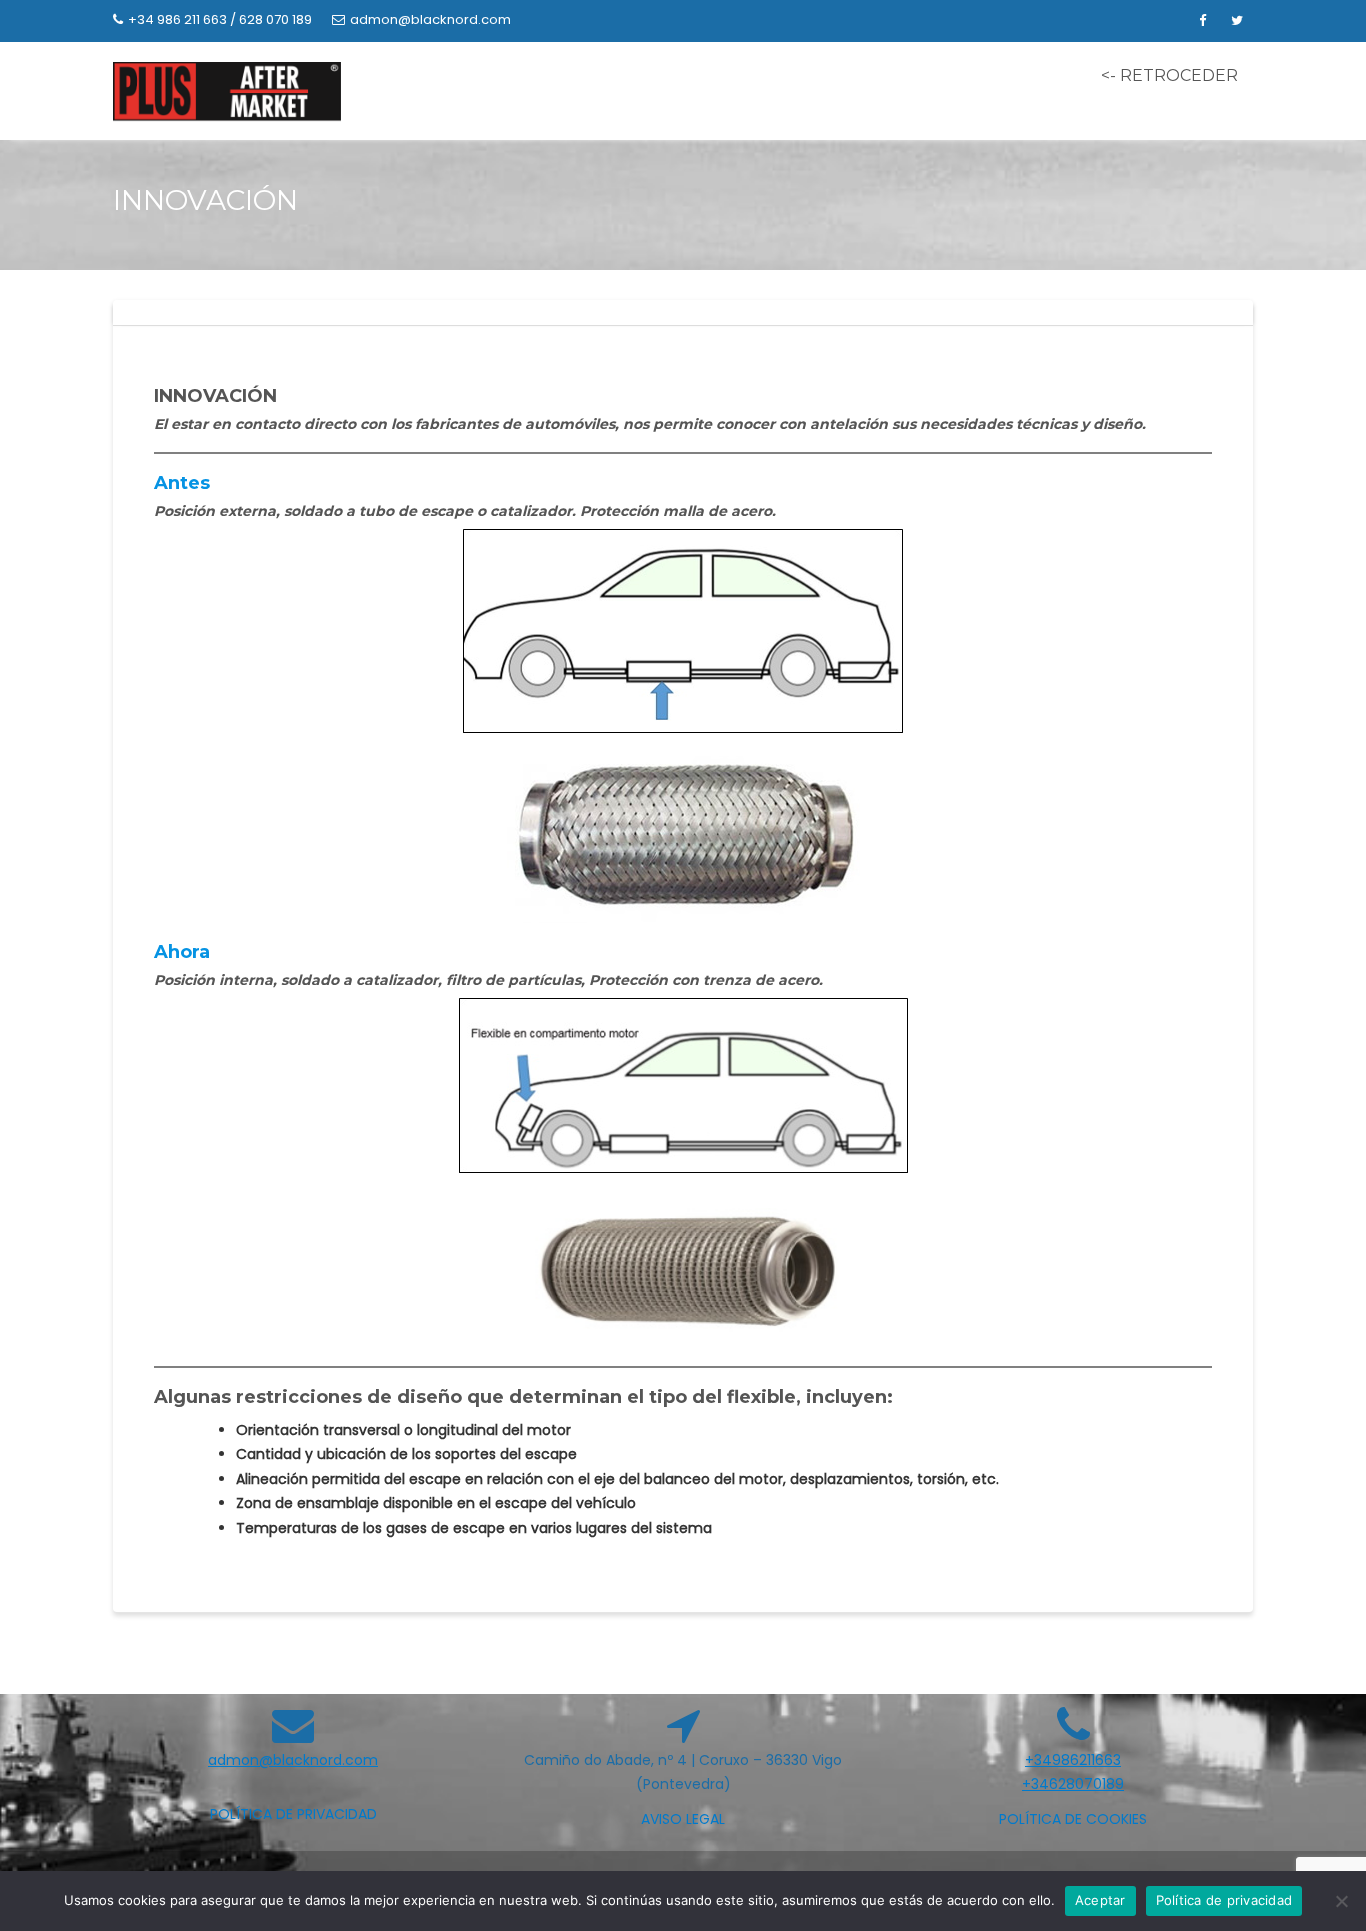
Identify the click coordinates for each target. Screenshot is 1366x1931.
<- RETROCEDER (1169, 75)
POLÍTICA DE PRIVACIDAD (293, 1814)
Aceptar (1100, 1900)
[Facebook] (1202, 21)
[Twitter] (1237, 21)
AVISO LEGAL (683, 1819)
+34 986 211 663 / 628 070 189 (220, 19)
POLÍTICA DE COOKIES (1073, 1819)
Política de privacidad (1224, 1900)
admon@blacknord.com (430, 19)
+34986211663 (1073, 1760)
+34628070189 (1073, 1784)
